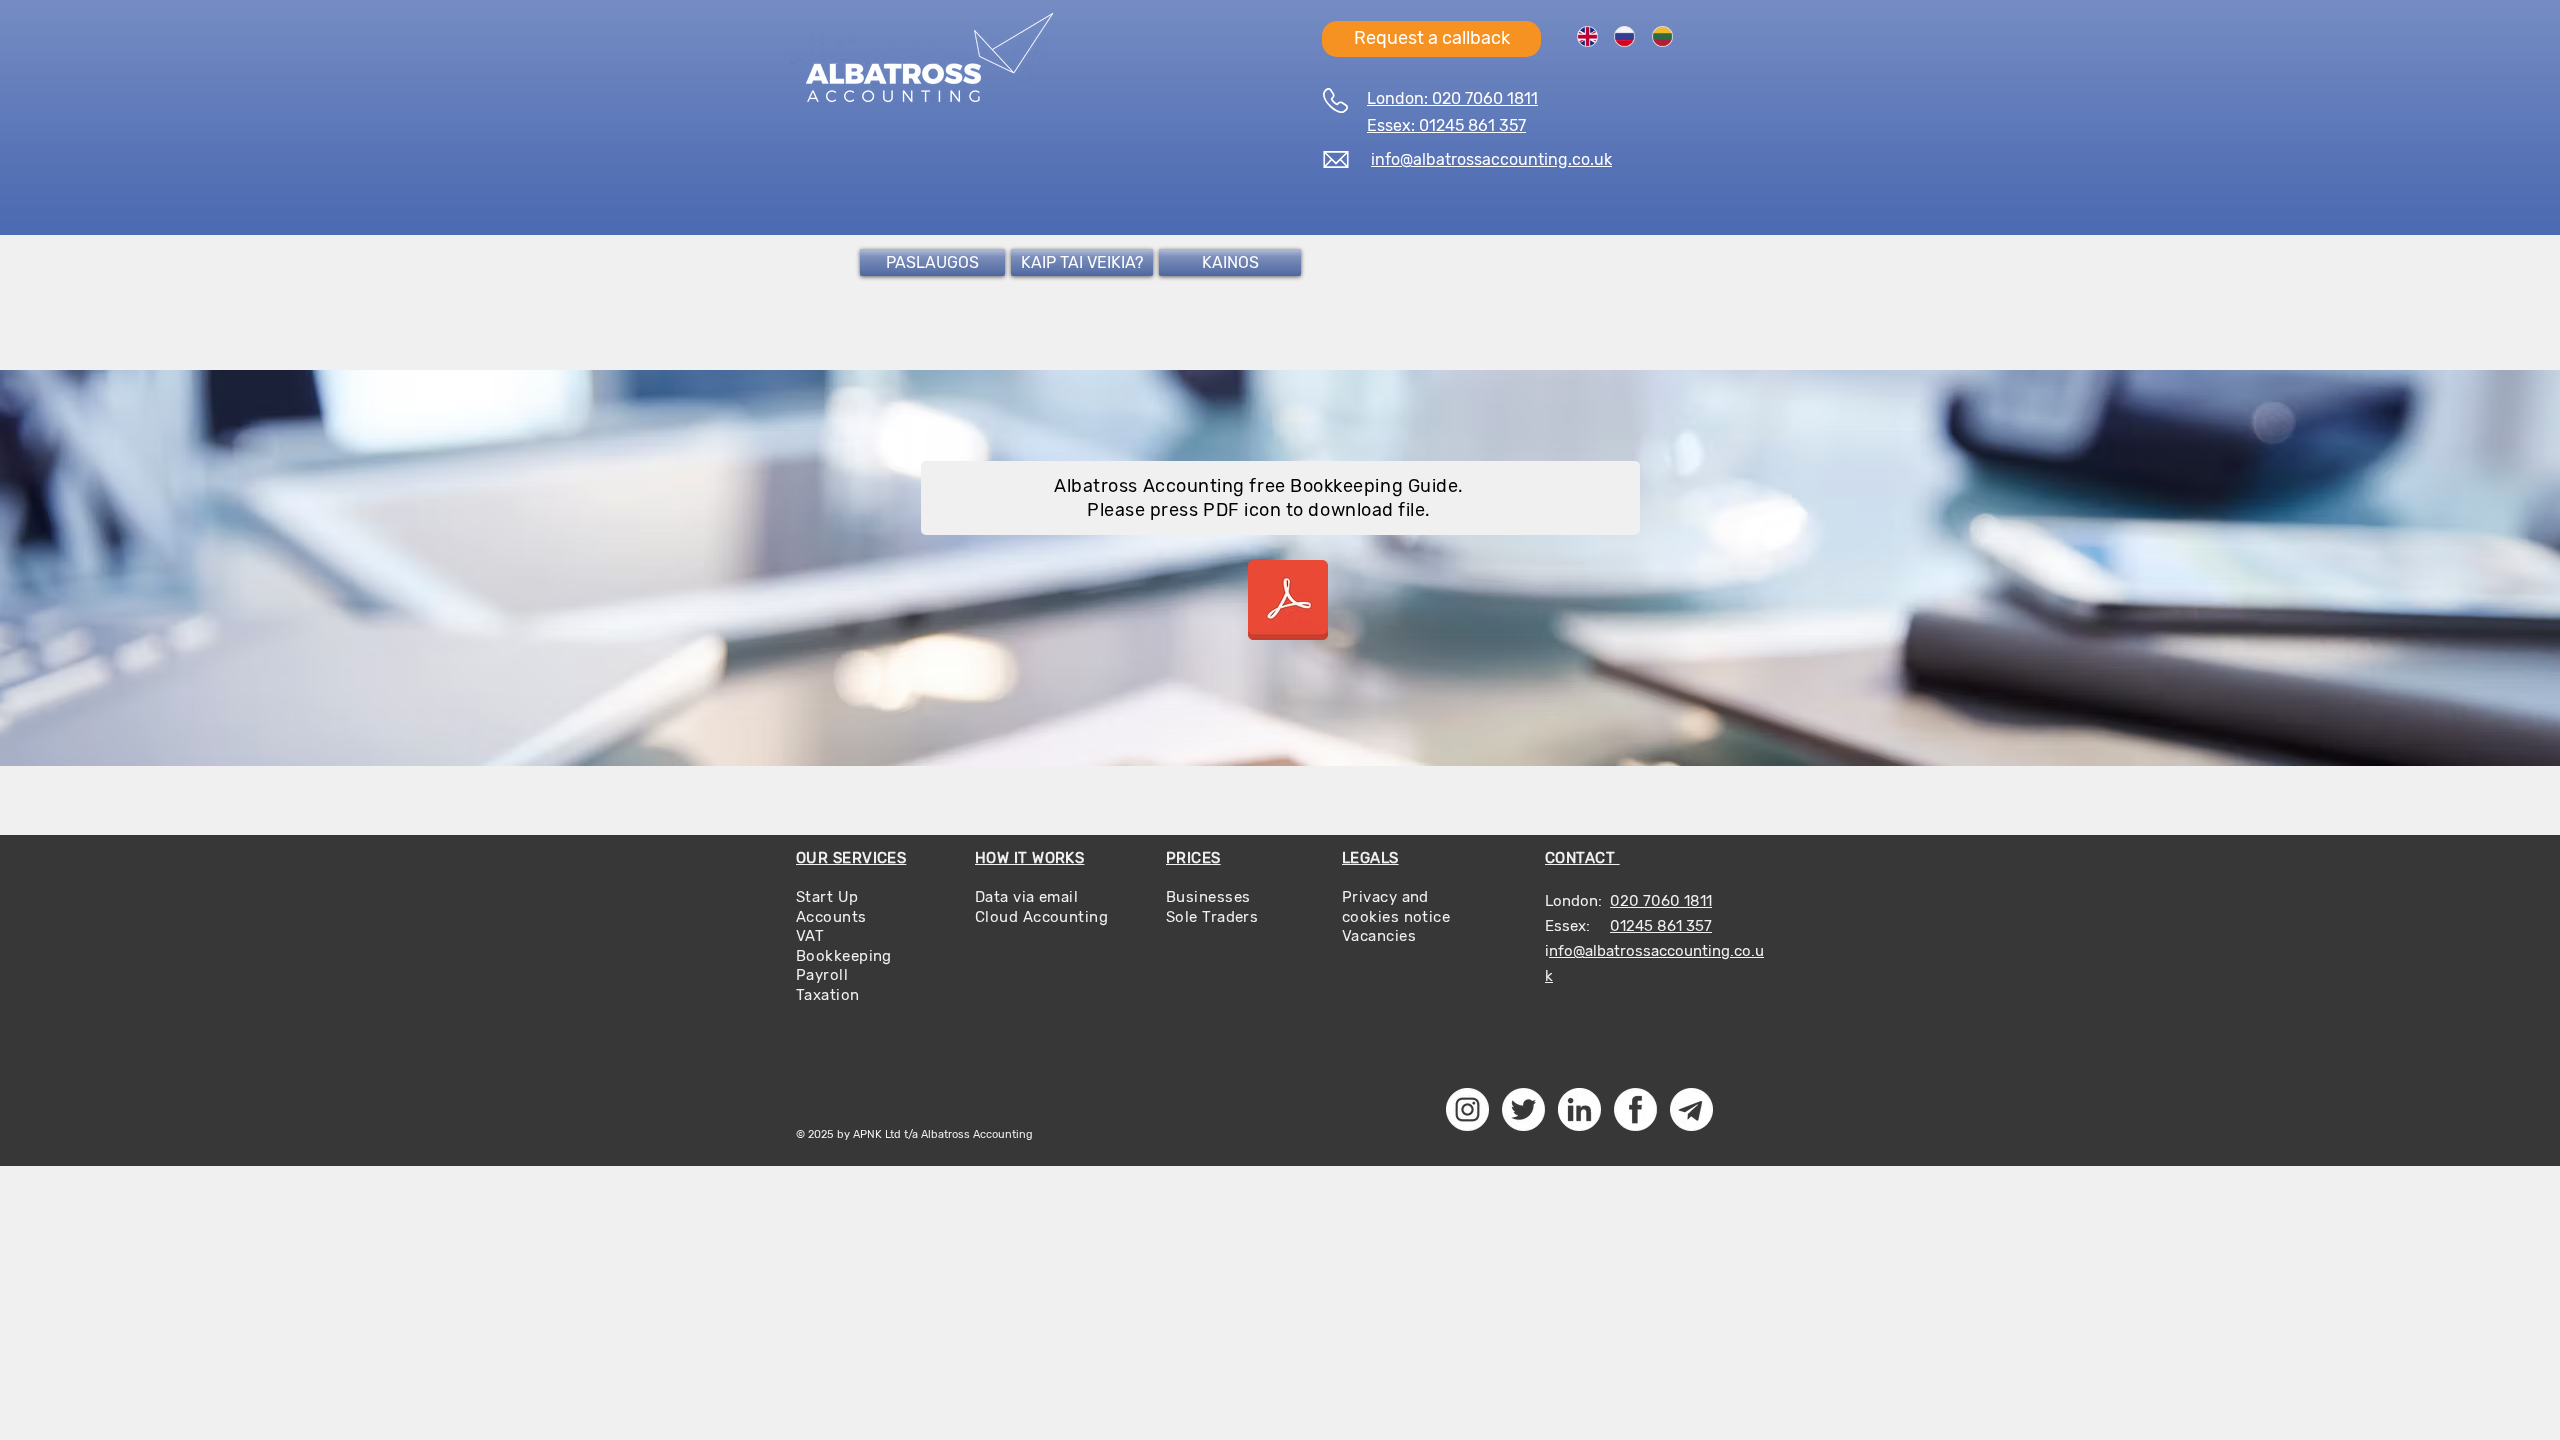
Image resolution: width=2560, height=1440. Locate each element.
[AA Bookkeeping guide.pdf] (1288, 602)
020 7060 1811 (1661, 901)
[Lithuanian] (1662, 36)
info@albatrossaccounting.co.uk (1491, 159)
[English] (1587, 36)
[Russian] (1625, 36)
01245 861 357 (1661, 926)
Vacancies (1379, 936)
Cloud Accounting (1041, 917)
